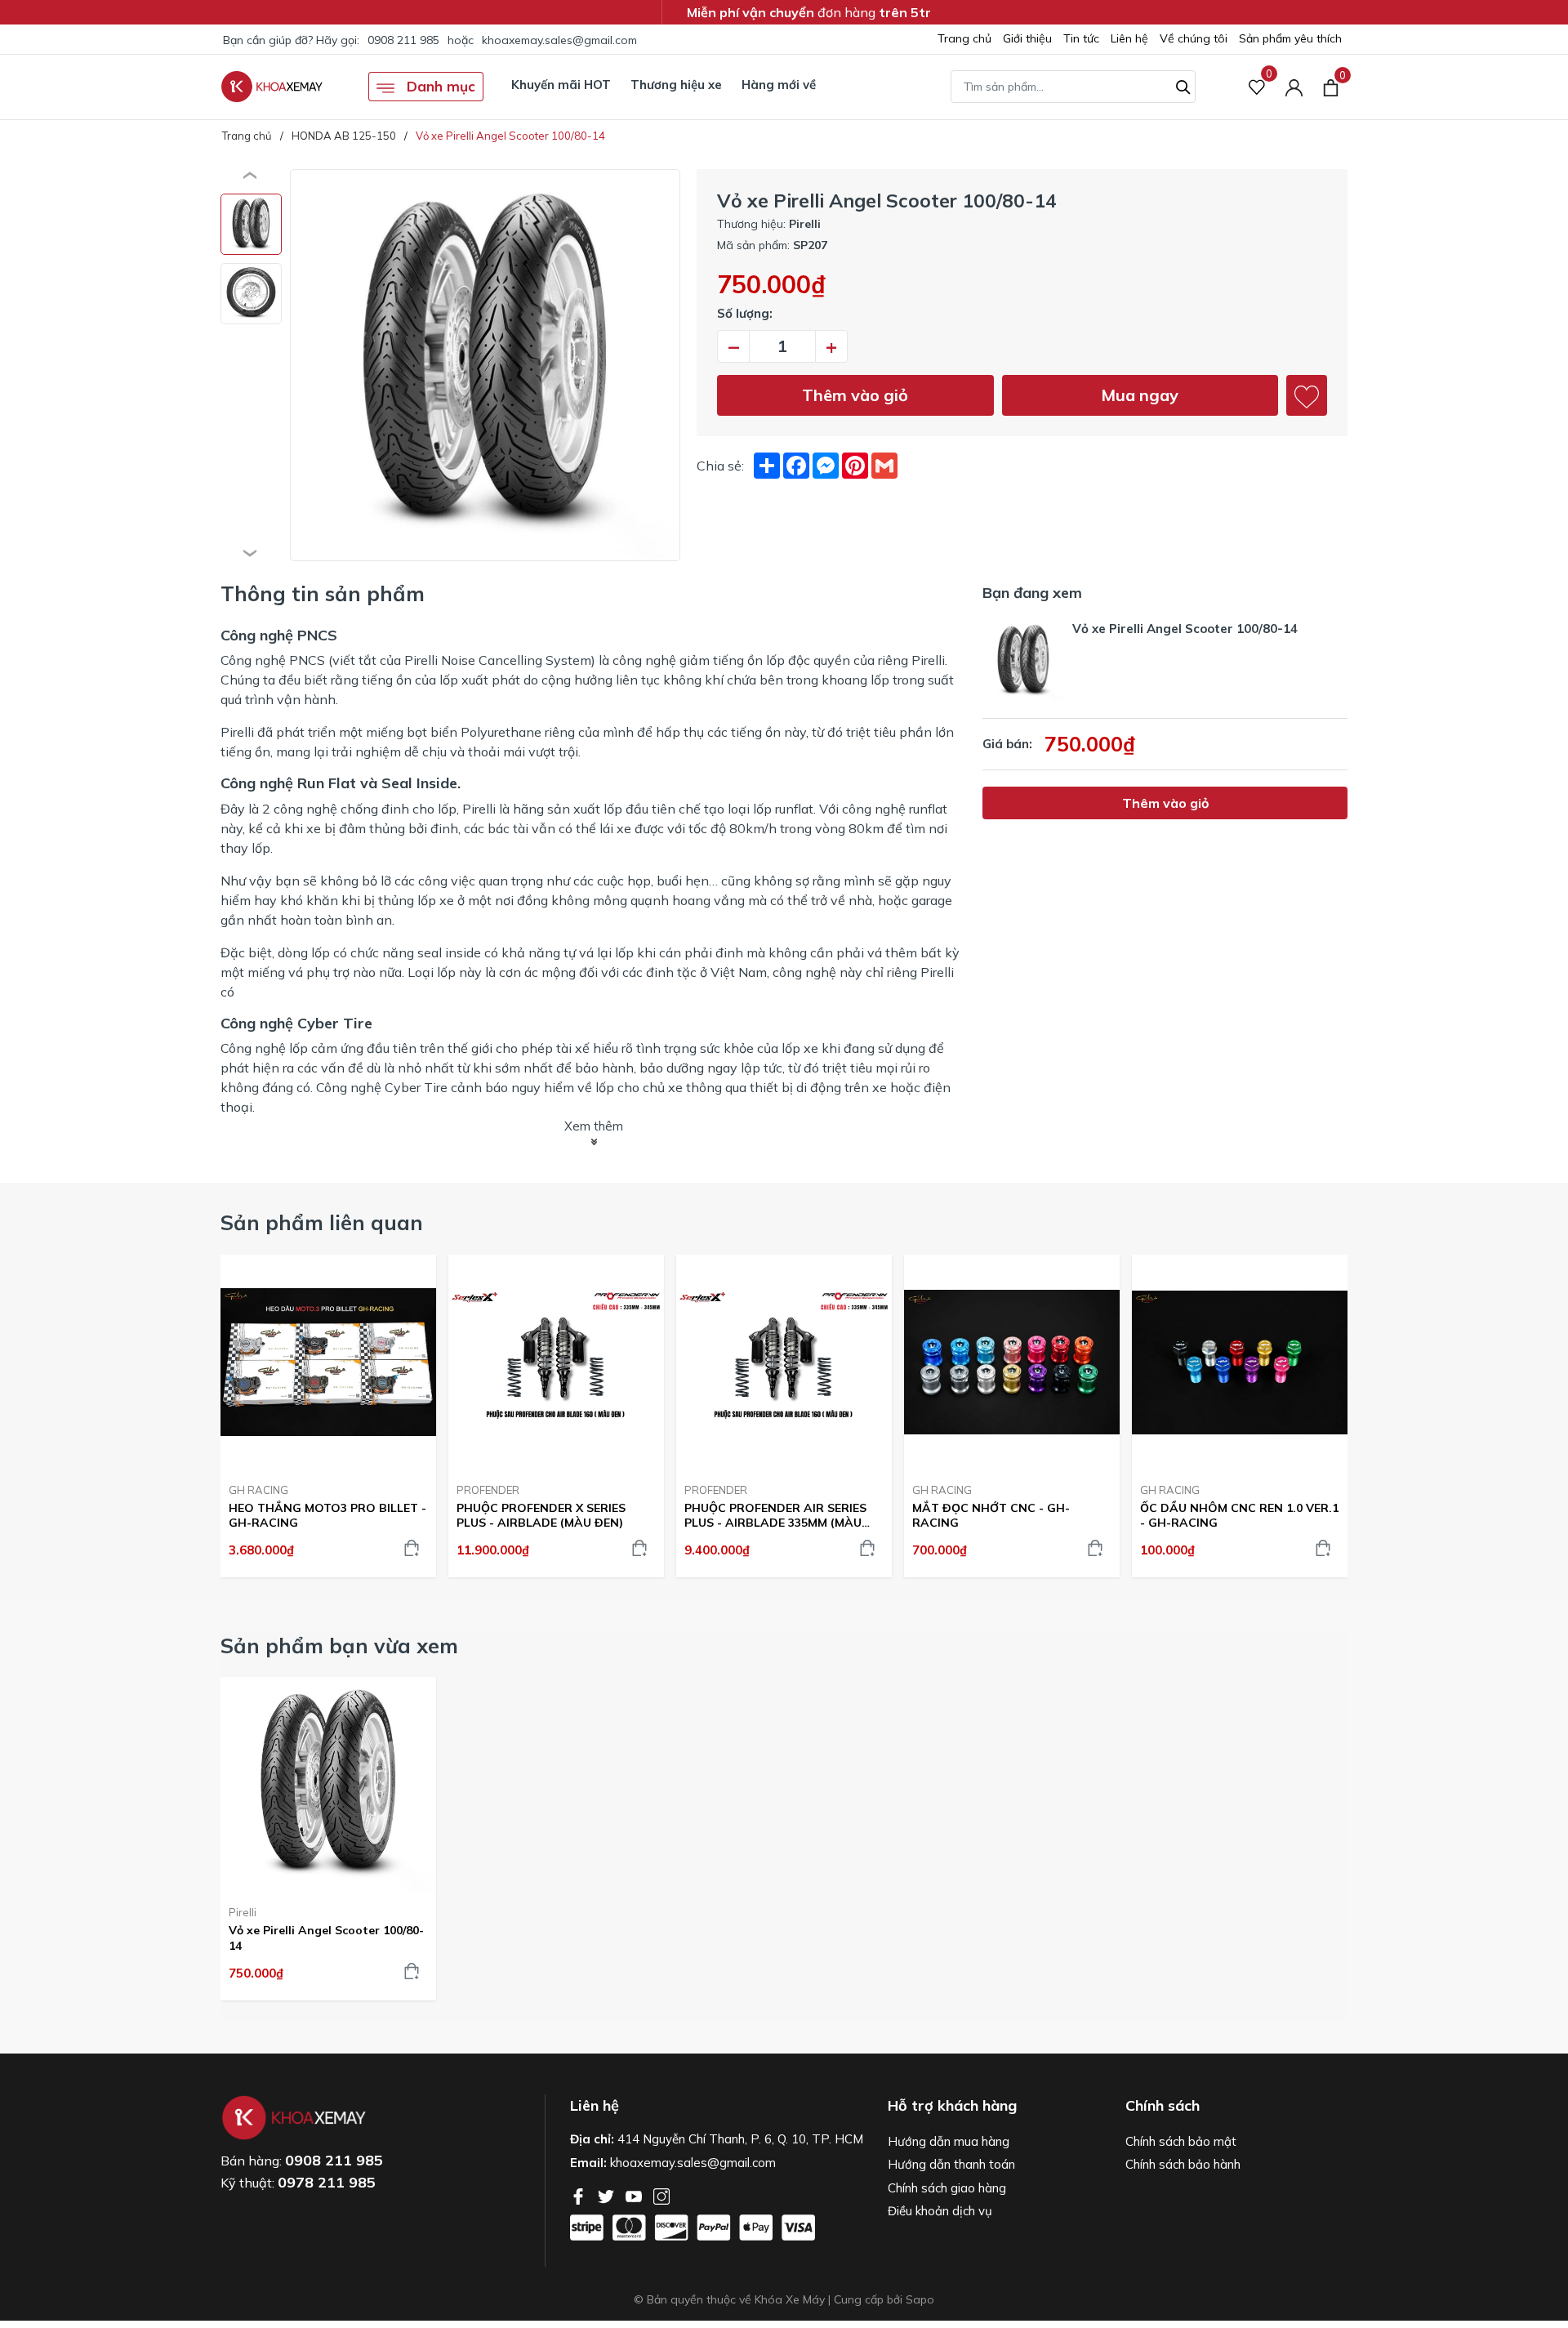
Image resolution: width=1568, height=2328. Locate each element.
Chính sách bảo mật (1181, 2141)
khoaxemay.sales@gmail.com (559, 40)
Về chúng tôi (1194, 38)
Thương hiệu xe (676, 85)
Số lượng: (745, 313)
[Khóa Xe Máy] (272, 87)
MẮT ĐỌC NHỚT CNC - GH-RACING (991, 1515)
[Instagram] (661, 2195)
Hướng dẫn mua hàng (949, 2141)
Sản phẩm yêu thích (1290, 38)
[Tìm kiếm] (1183, 85)
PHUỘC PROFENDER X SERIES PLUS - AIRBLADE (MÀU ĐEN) (541, 1515)
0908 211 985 (403, 40)
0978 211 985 (327, 2182)
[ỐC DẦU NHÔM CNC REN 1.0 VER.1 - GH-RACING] (1240, 1362)
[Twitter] (608, 2195)
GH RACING (258, 1490)
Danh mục (439, 86)
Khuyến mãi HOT (561, 85)
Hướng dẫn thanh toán (951, 2164)
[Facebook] (580, 2195)
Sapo (920, 2299)
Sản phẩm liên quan (322, 1222)
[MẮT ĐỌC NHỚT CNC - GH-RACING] (1012, 1362)
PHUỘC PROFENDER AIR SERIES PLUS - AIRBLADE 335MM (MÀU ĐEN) (775, 1515)
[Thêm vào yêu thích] (1307, 395)
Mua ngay (1140, 395)
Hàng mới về (779, 85)
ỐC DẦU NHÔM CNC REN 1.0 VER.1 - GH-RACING (1239, 1515)
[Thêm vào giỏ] (412, 1548)
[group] (485, 365)
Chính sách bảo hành (1183, 2164)
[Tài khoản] (1294, 87)
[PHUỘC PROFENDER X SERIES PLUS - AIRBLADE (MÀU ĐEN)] (556, 1362)
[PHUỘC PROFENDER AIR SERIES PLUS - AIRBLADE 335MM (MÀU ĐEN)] (784, 1362)
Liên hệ (1129, 38)
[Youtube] (635, 2195)
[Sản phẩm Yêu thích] (1257, 87)
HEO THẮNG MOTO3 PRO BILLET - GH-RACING (327, 1515)
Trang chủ (964, 38)
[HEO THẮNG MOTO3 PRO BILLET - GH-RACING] (328, 1362)
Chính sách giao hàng (947, 2188)
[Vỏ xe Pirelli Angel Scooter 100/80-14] (328, 1785)
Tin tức (1081, 38)
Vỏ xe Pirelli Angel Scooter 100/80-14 (326, 1938)
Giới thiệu (1027, 38)
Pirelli (243, 1912)
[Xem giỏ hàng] (1331, 87)
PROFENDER (488, 1490)
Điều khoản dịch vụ (940, 2211)
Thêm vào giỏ (855, 395)
